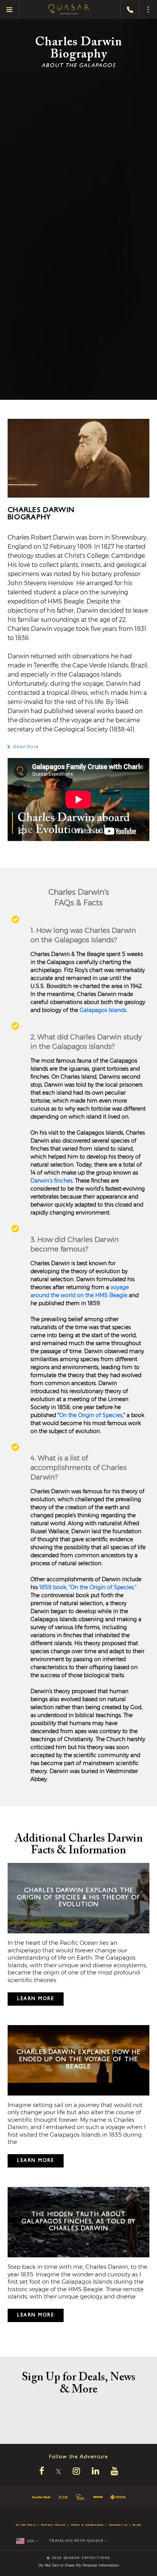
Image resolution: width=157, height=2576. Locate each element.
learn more (36, 1999)
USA (32, 2542)
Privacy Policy (54, 2525)
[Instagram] (76, 2472)
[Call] (130, 10)
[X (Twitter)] (58, 2472)
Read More (26, 747)
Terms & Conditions (87, 2525)
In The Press (26, 2525)
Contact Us (119, 2525)
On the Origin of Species (91, 1415)
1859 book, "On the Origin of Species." (88, 1587)
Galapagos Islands (103, 1010)
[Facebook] (42, 2472)
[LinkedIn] (95, 2472)
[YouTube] (115, 2472)
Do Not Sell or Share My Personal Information (79, 2565)
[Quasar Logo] (69, 10)
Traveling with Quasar (77, 2541)
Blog (137, 2525)
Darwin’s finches (51, 1181)
